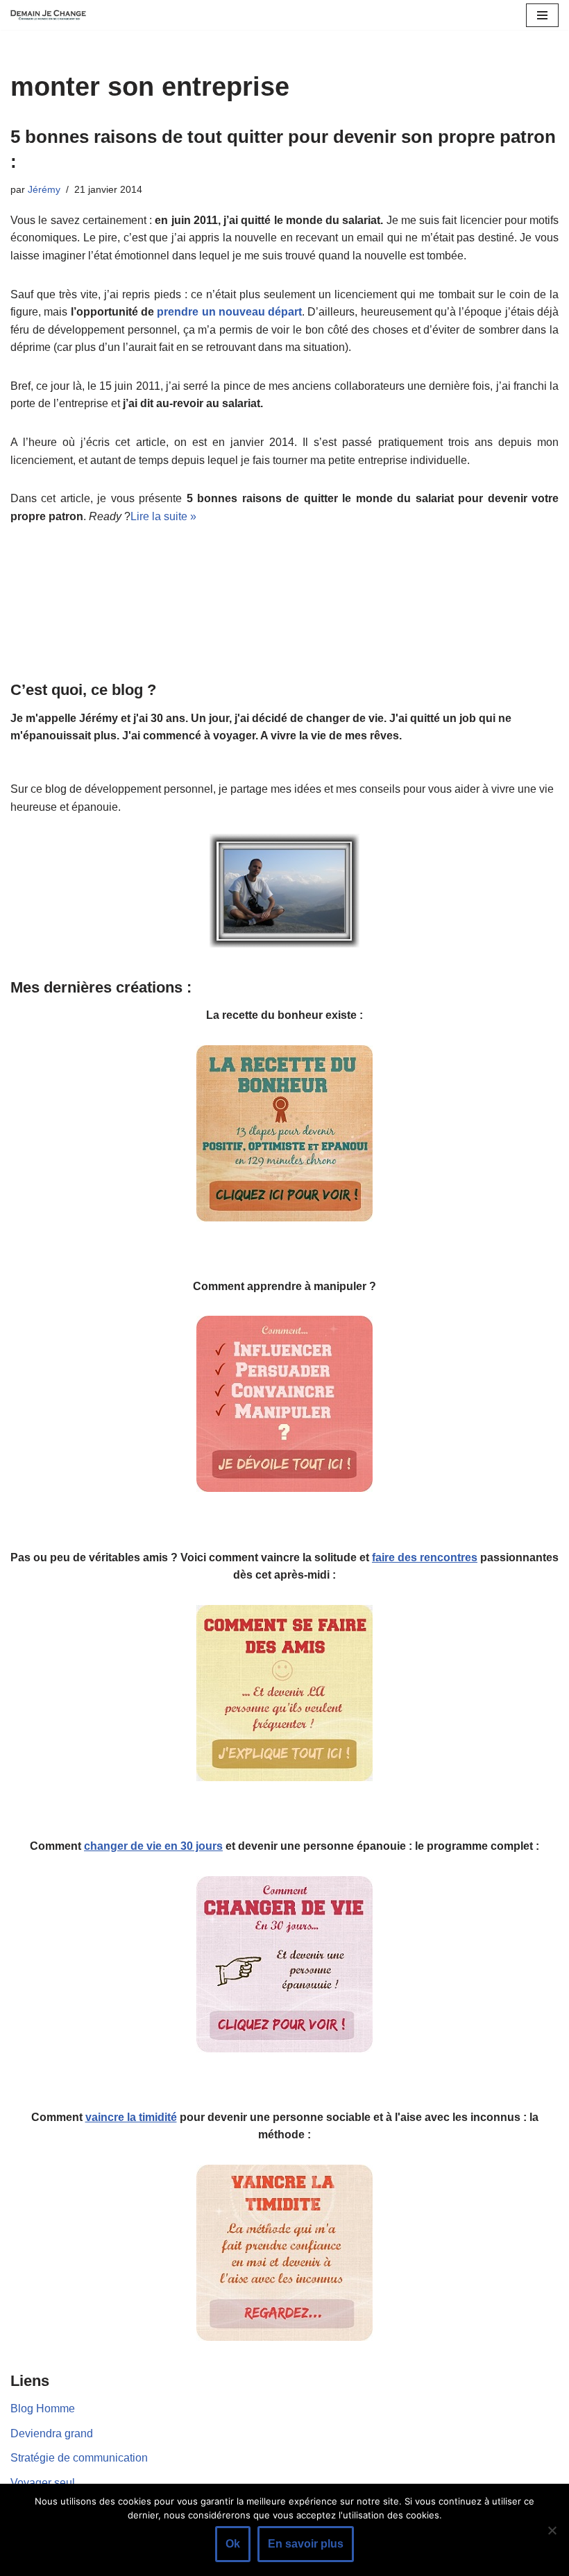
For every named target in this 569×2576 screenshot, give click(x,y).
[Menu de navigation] (542, 15)
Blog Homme (43, 2408)
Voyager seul (43, 2483)
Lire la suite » (163, 516)
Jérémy (44, 189)
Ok (233, 2544)
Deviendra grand (52, 2433)
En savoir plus (306, 2544)
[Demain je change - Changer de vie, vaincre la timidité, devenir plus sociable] (52, 15)
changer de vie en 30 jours (153, 1846)
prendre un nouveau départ (229, 312)
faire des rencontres (425, 1557)
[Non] (552, 2530)
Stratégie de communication (79, 2458)
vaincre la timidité (131, 2117)
